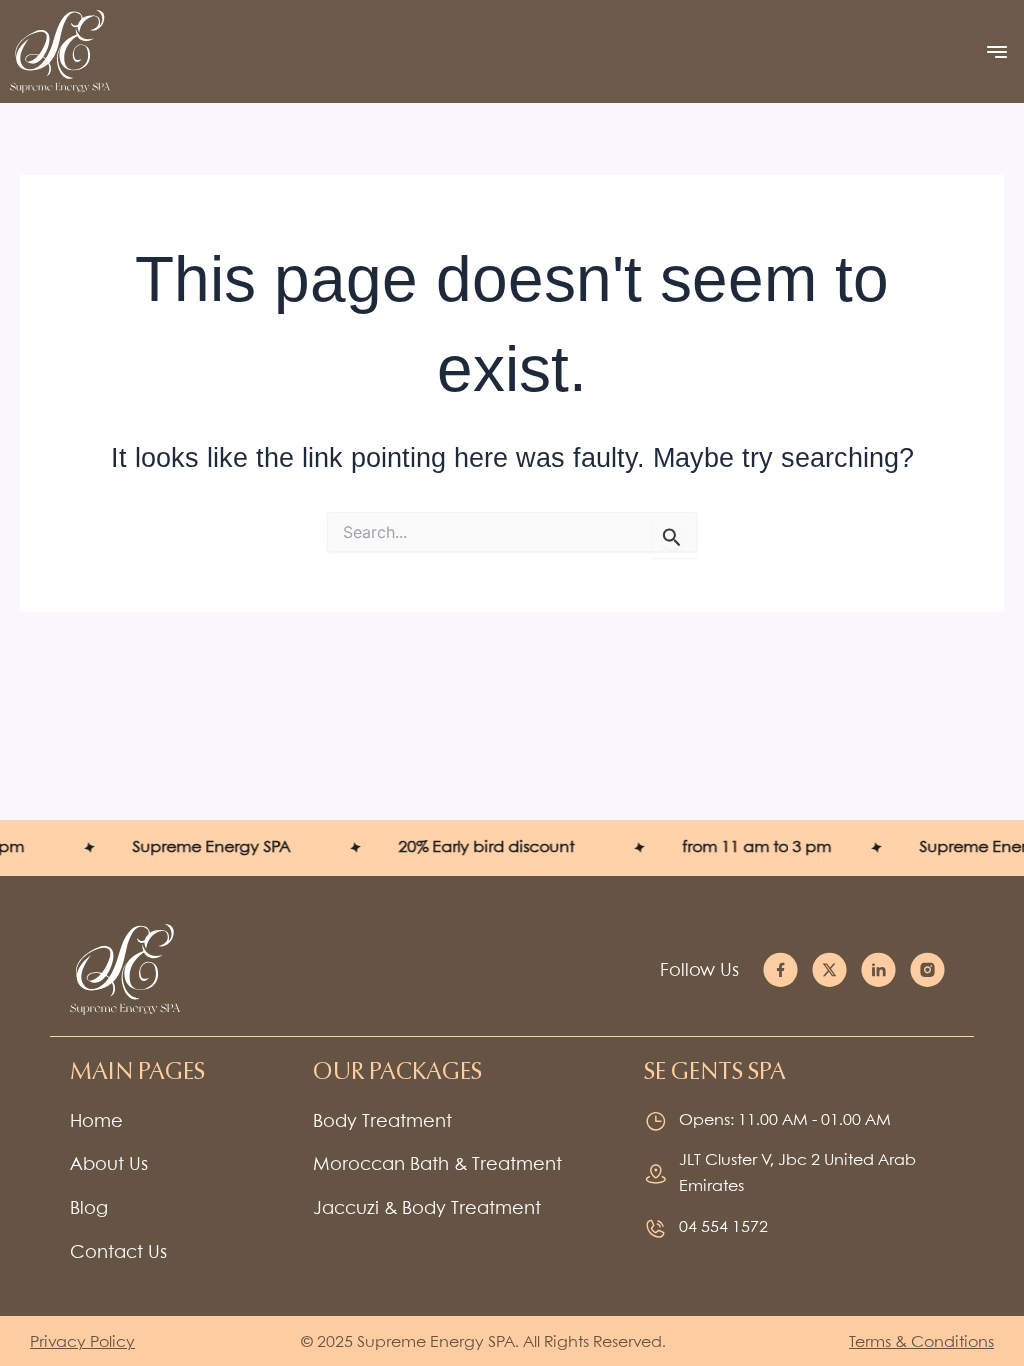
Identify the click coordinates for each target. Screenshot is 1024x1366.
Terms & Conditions (921, 1342)
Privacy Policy (82, 1342)
